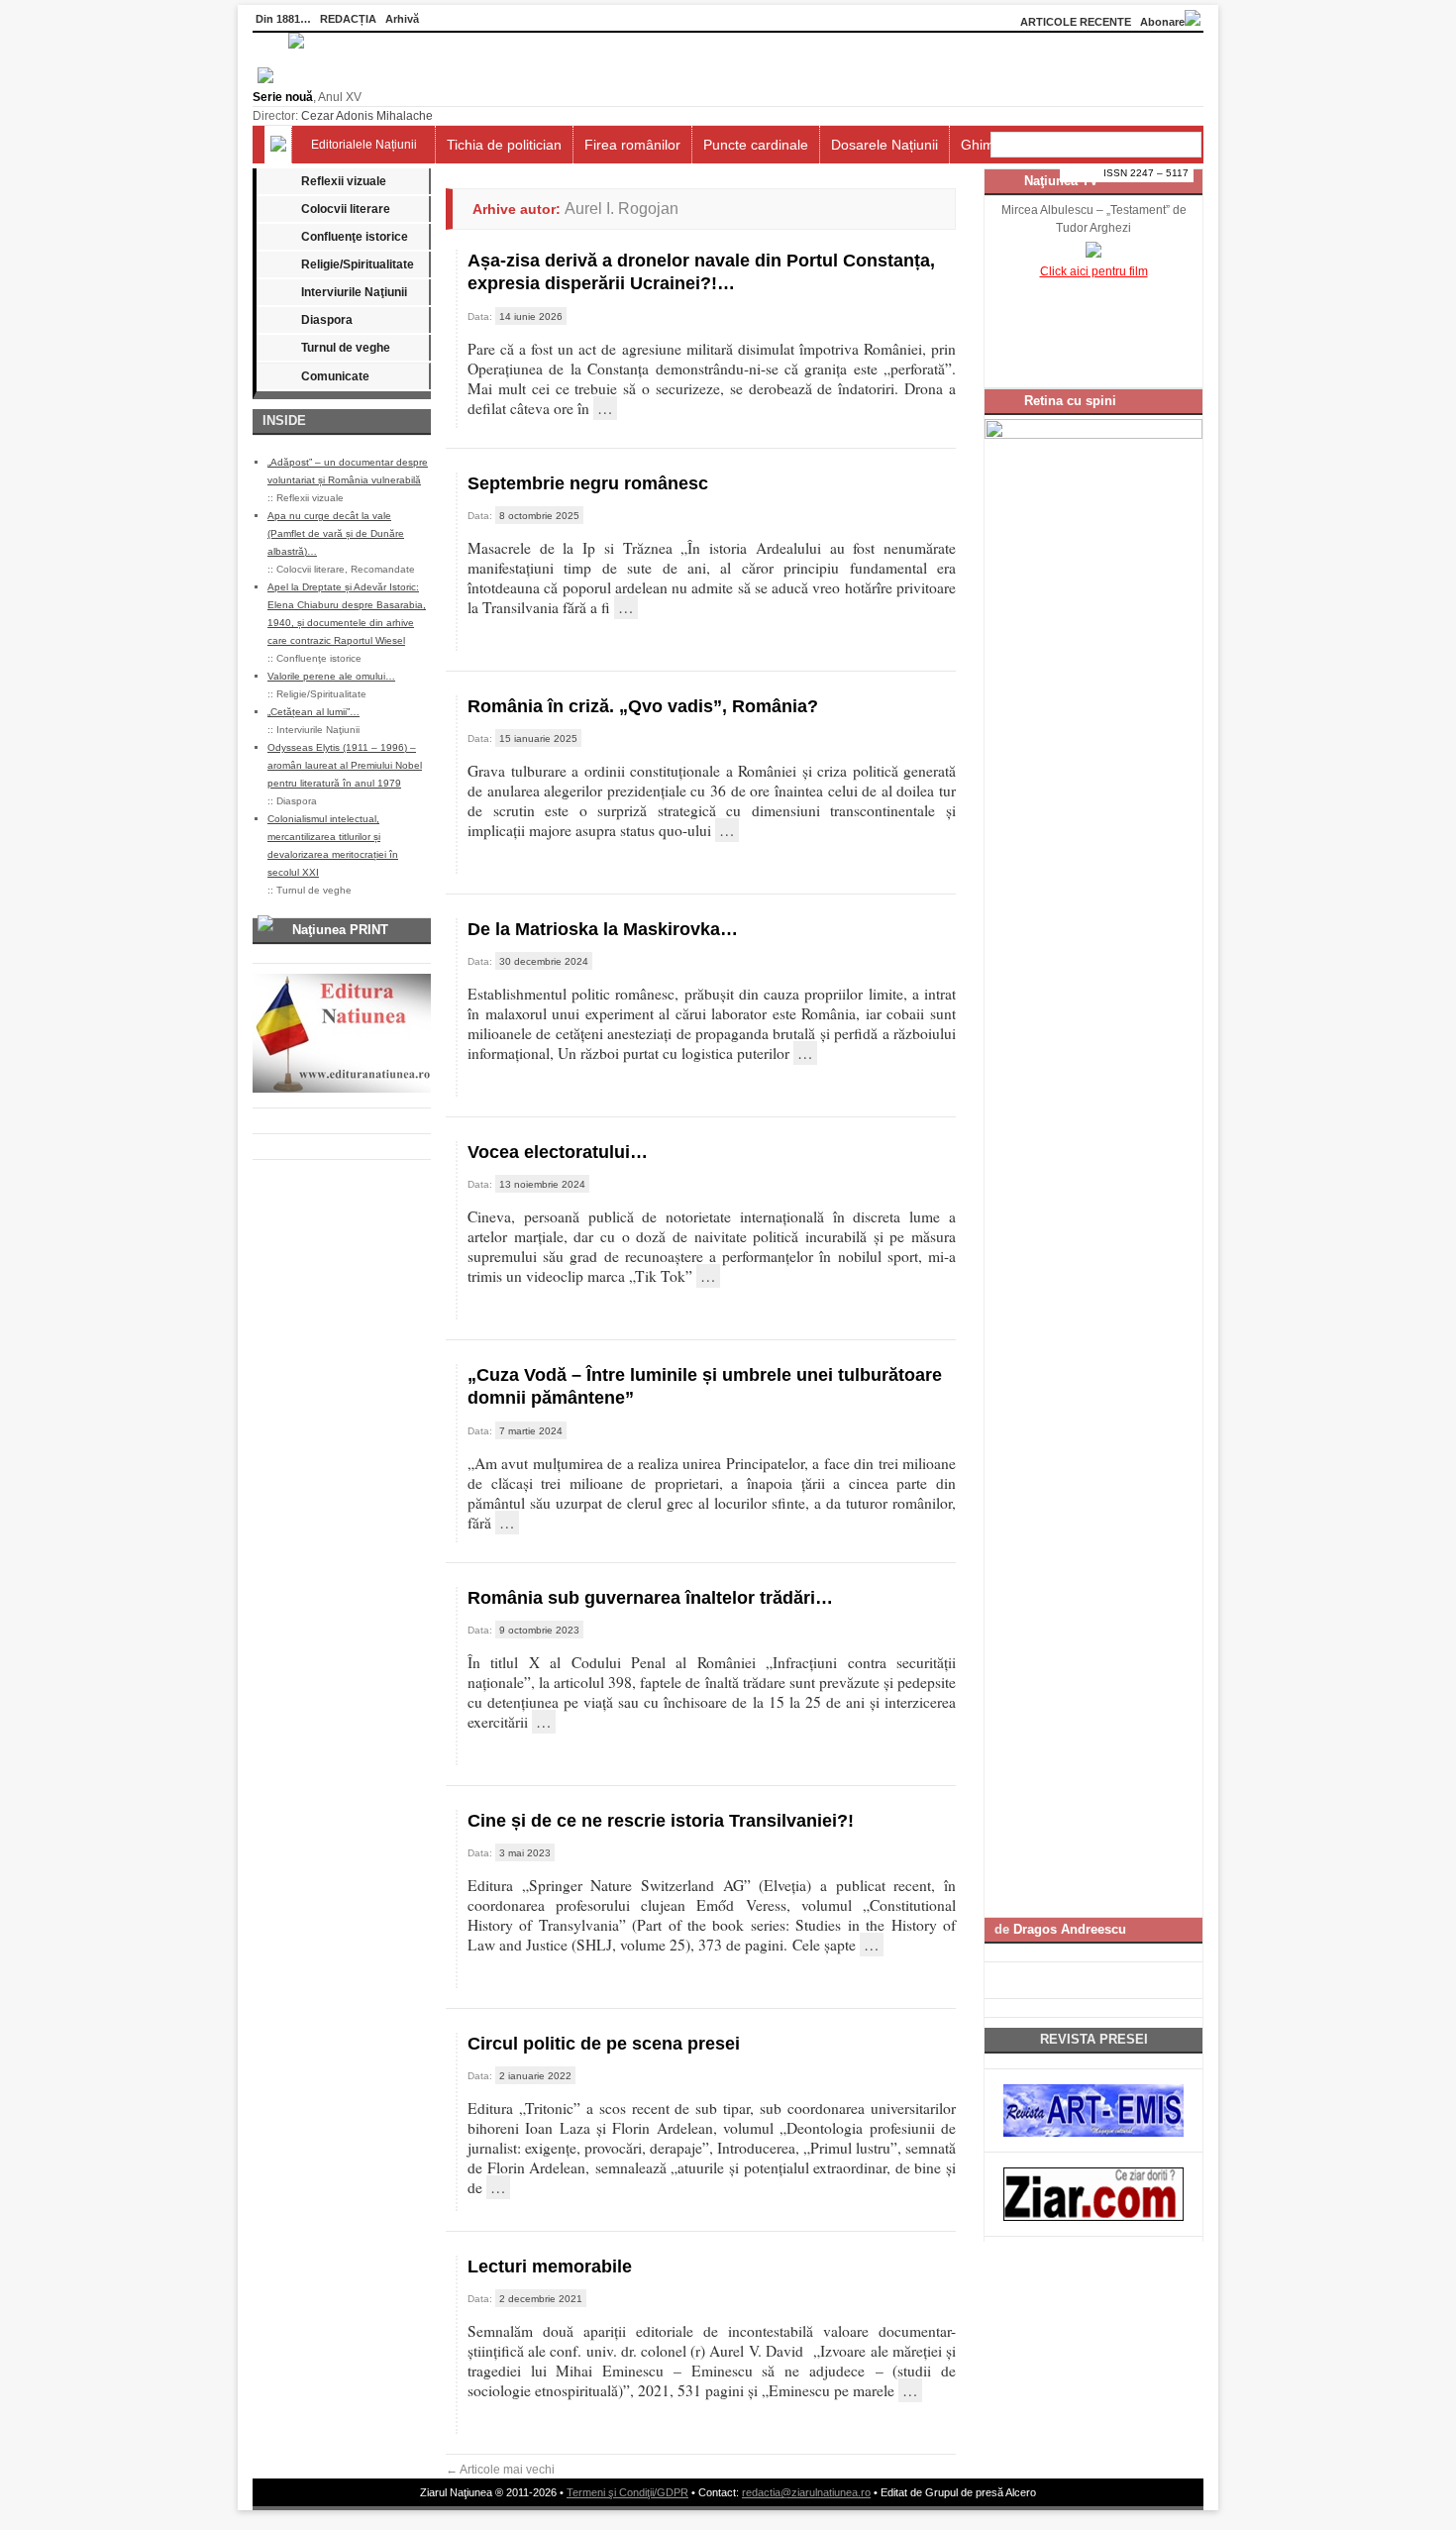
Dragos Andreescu (1070, 1929)
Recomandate (383, 569)
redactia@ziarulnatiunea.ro (806, 2492)
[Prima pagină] (278, 145)
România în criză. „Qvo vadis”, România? (643, 706)
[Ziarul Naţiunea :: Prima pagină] (278, 79)
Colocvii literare (346, 209)
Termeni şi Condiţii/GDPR (627, 2492)
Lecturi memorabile (550, 2266)
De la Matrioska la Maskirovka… (603, 929)
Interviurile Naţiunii (354, 292)
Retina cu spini (1070, 401)
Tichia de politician (504, 145)
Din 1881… (283, 19)
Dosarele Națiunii (884, 145)
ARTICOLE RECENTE (1076, 22)
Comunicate (335, 376)
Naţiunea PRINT (340, 930)
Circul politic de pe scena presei (604, 2044)
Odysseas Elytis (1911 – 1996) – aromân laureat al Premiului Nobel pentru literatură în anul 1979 (345, 765)
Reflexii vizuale (344, 181)
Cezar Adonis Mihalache (367, 116)
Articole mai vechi (500, 2470)
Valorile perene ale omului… (331, 676)
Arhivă (402, 19)
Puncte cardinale (756, 145)
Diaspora (327, 320)
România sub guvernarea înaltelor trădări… (650, 1598)
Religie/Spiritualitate (358, 264)
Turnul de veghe (346, 348)
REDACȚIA (348, 19)
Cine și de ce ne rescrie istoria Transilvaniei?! (661, 1821)
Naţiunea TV (1061, 181)
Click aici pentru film (1094, 271)
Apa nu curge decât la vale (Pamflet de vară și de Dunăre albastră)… (336, 533)
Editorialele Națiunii (364, 145)
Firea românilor (632, 145)
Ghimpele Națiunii (1016, 145)
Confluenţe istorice (355, 237)
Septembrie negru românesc (588, 483)
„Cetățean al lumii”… (313, 712)
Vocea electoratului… (558, 1152)
